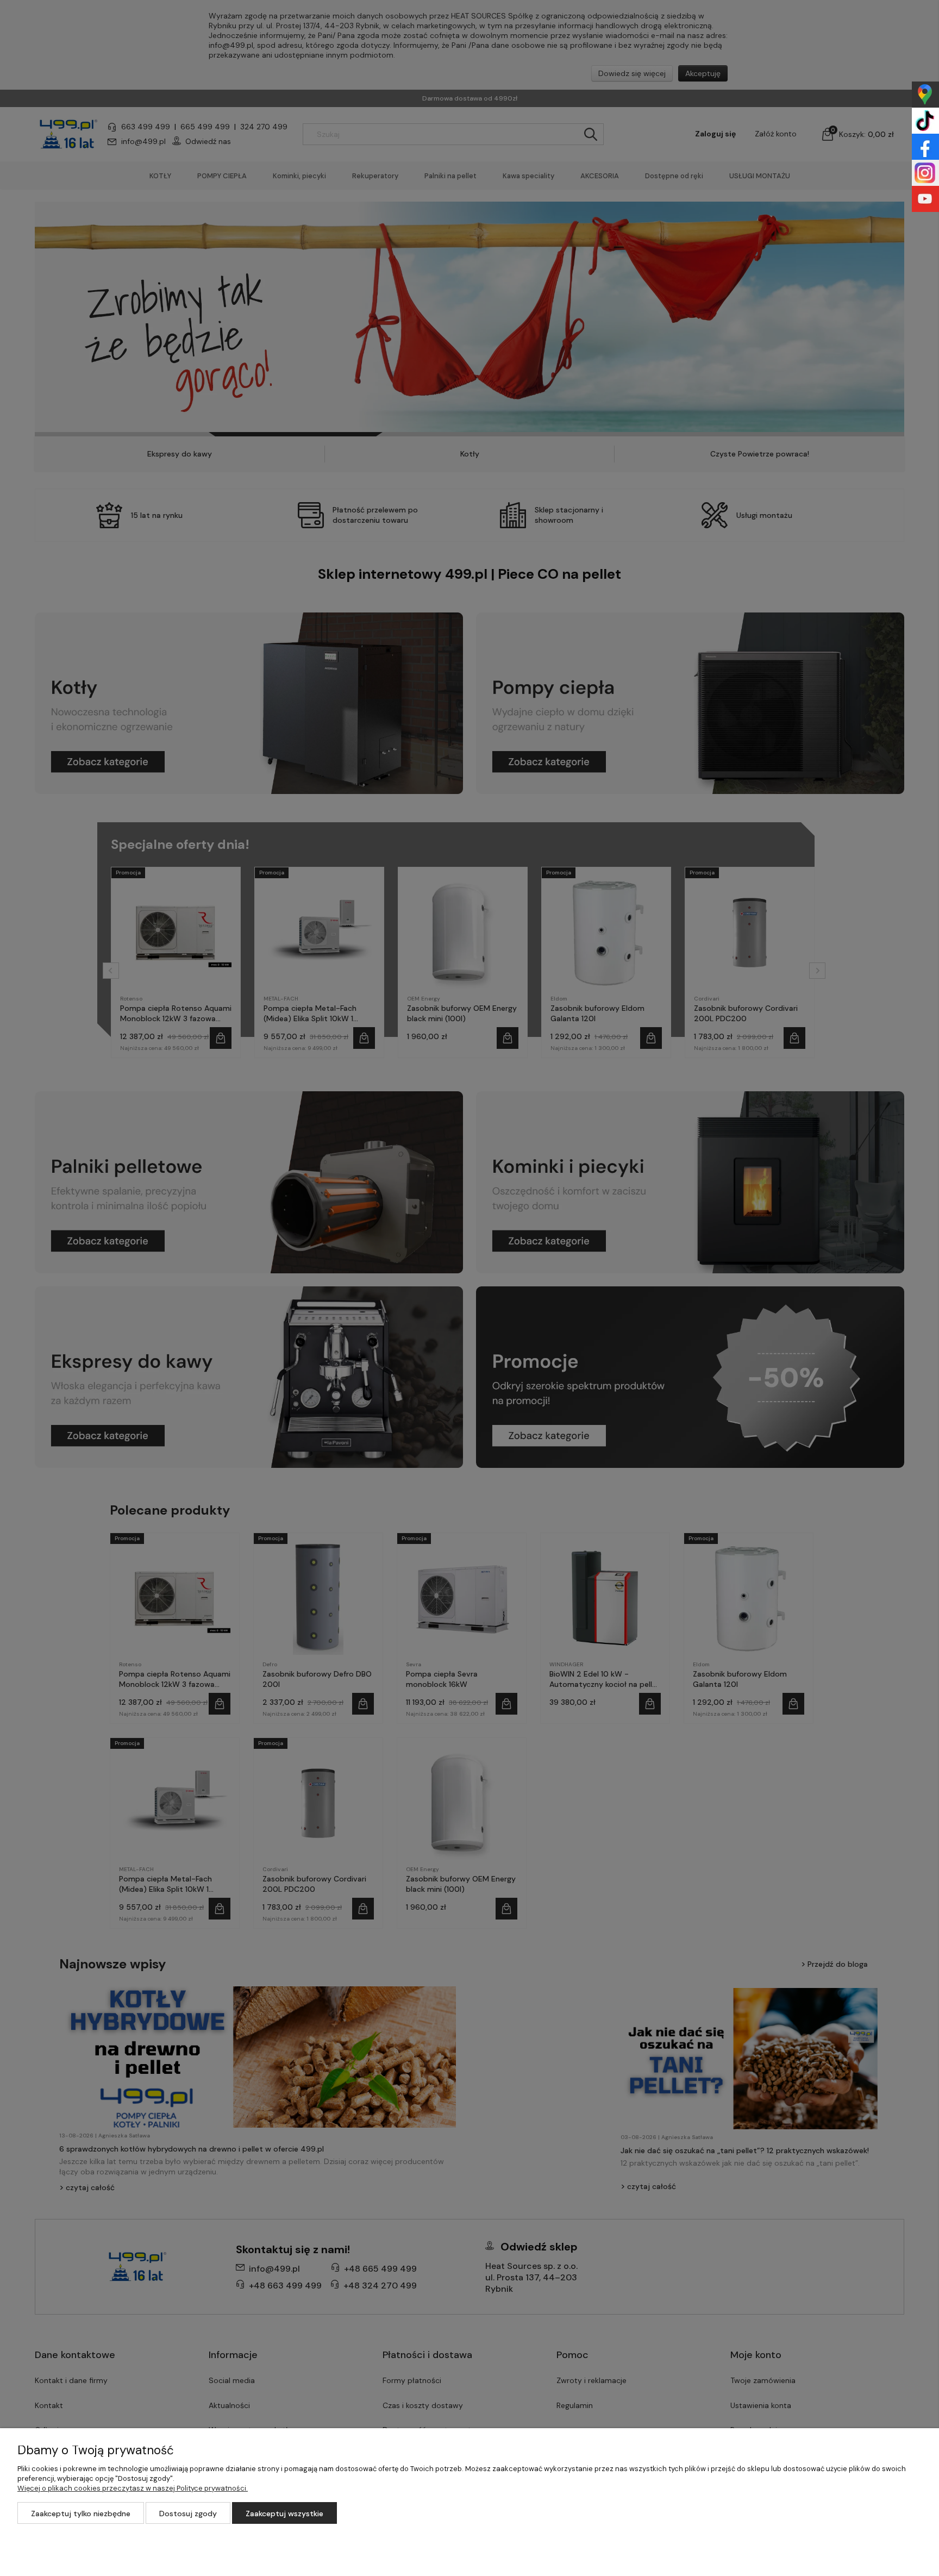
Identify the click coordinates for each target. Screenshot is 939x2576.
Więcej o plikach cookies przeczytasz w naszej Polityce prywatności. (133, 2488)
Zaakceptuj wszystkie (284, 2514)
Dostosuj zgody (188, 2514)
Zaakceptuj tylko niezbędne (81, 2514)
